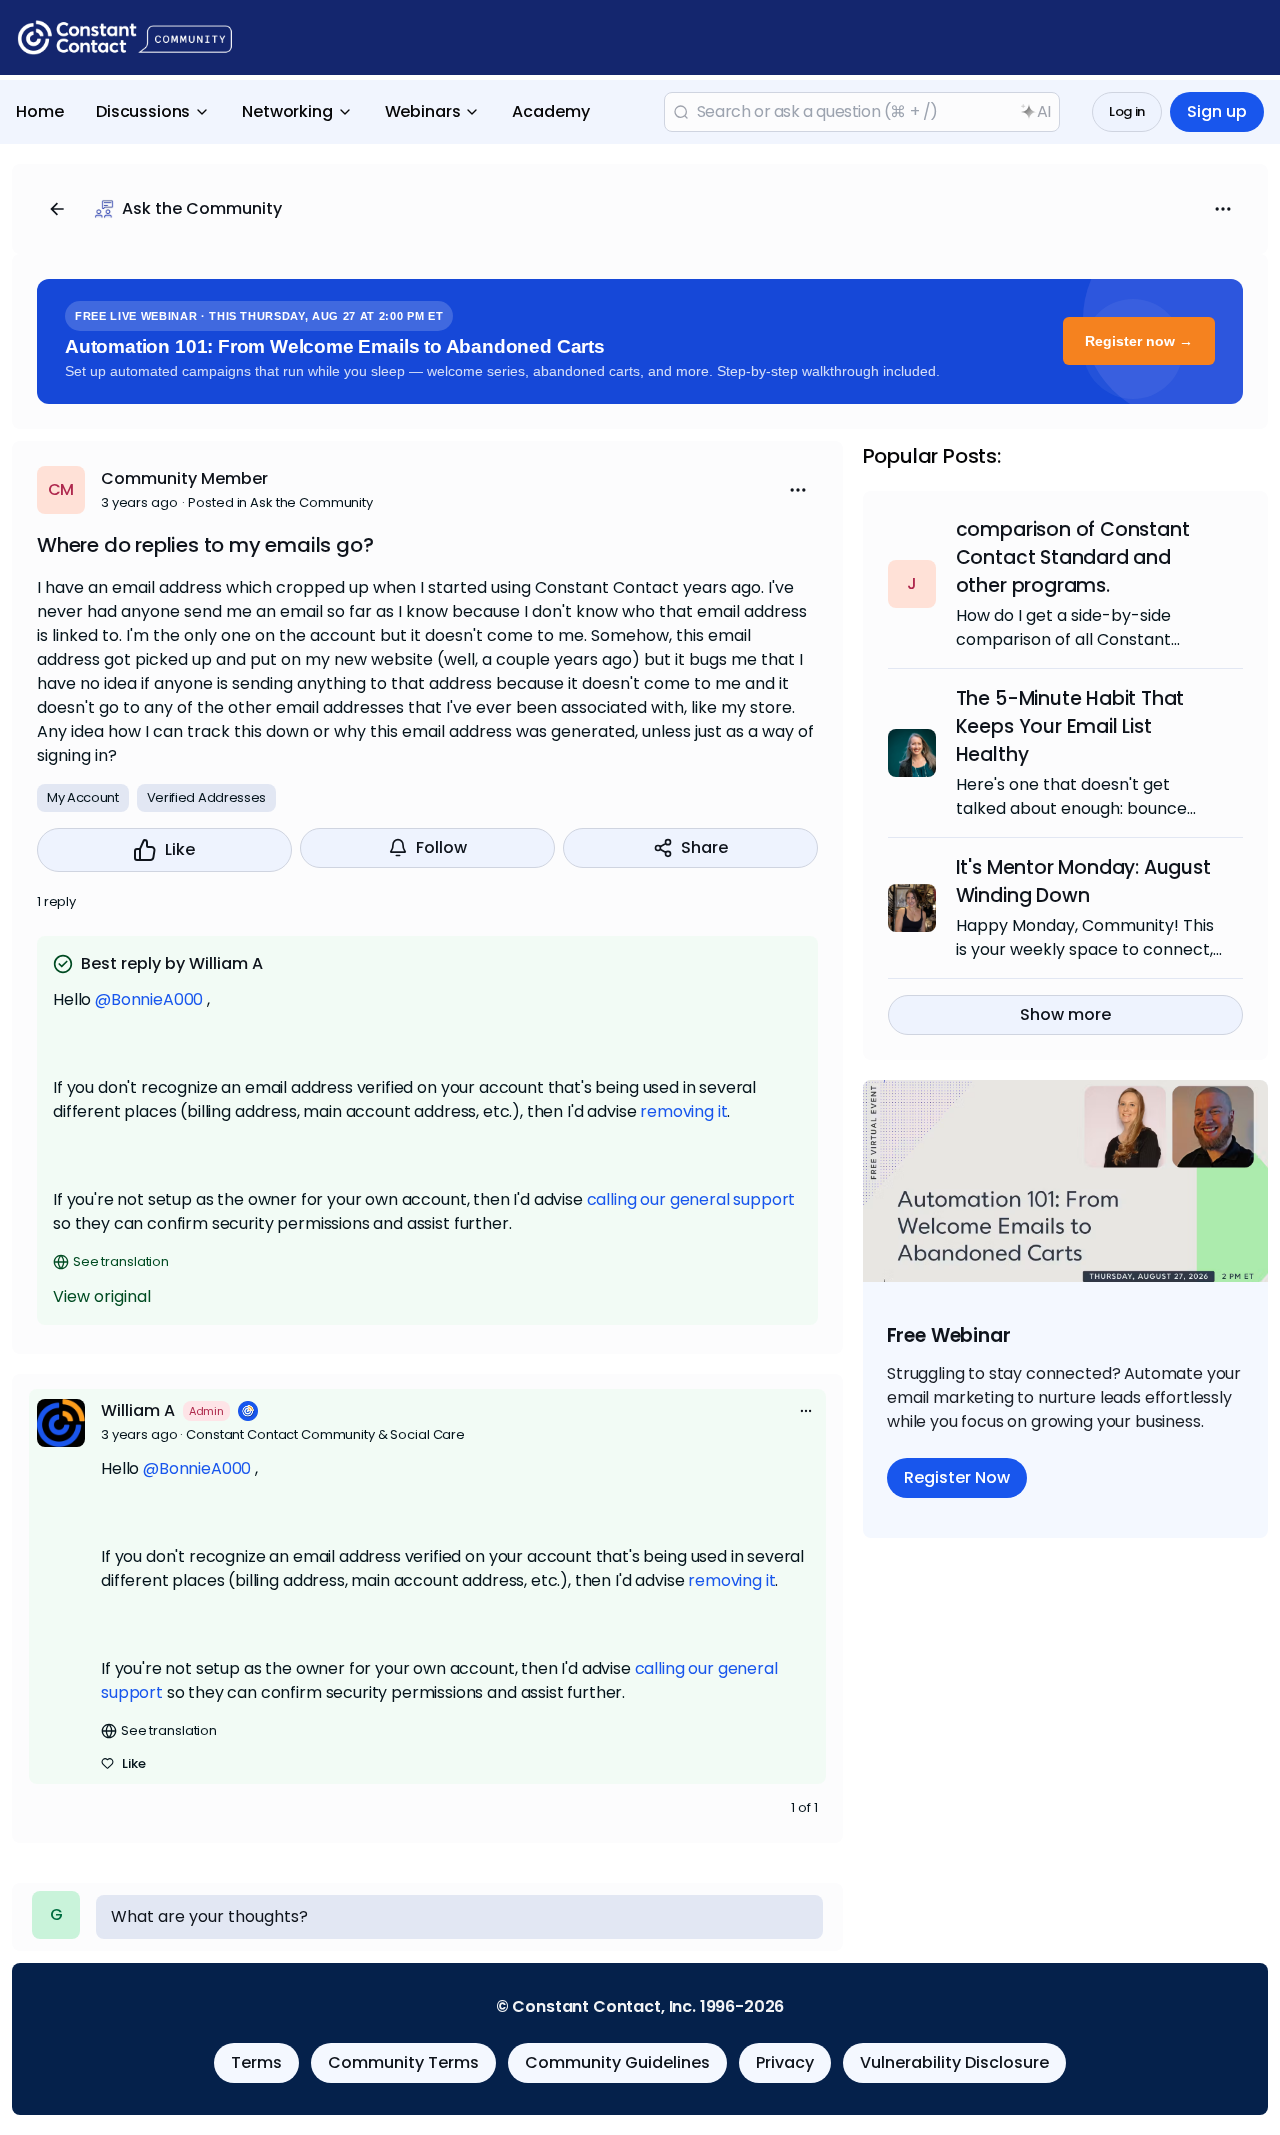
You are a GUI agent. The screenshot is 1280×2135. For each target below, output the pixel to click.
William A (138, 1410)
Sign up (1217, 111)
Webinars (423, 111)
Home (40, 111)
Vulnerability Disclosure (954, 2062)
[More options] (806, 1411)
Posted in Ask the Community (280, 502)
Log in (1127, 111)
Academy (551, 111)
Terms (256, 2062)
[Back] (57, 209)
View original (102, 1296)
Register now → (1139, 341)
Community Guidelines (617, 2062)
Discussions (143, 111)
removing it (683, 1111)
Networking (287, 111)
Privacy (785, 2062)
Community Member (184, 478)
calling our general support (691, 1199)
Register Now (957, 1477)
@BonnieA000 (149, 999)
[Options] (1223, 209)
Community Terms (403, 2062)
